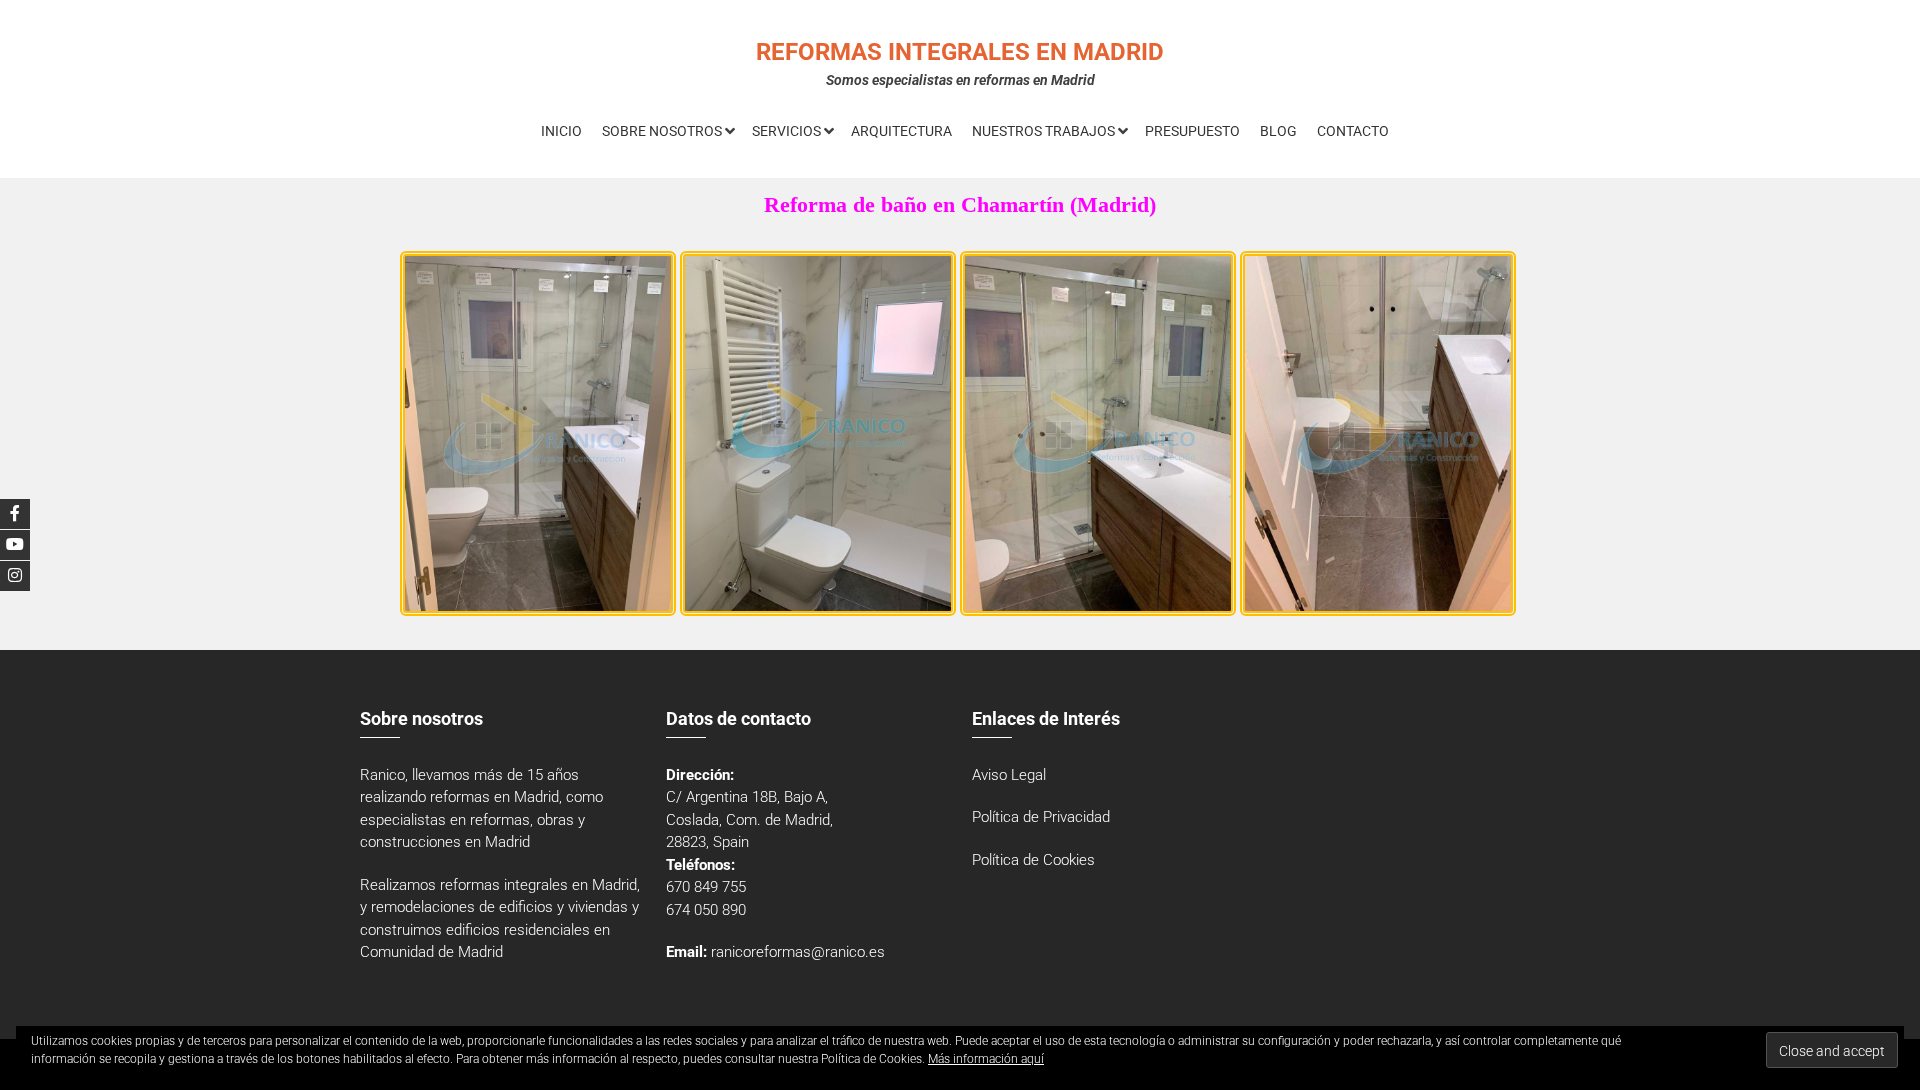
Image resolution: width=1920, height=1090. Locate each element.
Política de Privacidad (1041, 817)
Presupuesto (1192, 131)
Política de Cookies (1033, 860)
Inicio (561, 131)
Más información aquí (986, 1059)
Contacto (1353, 131)
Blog (1278, 131)
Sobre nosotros (662, 131)
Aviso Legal (1009, 775)
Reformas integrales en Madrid (960, 52)
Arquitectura (901, 131)
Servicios (786, 131)
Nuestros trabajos (1043, 131)
